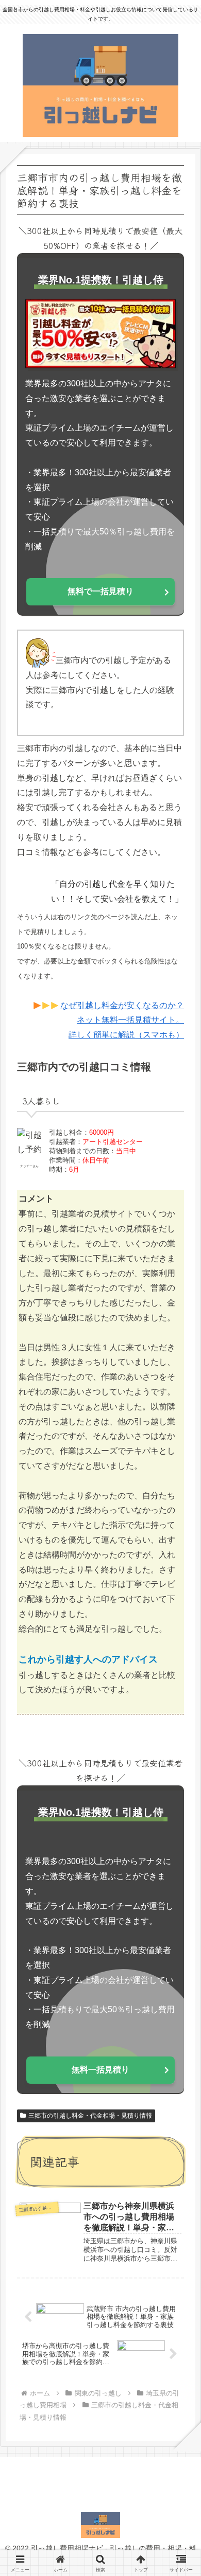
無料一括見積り (100, 2070)
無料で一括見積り (100, 591)
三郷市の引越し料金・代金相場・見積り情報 (90, 2116)
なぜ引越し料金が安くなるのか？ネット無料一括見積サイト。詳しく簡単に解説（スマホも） (122, 1020)
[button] (178, 1777)
